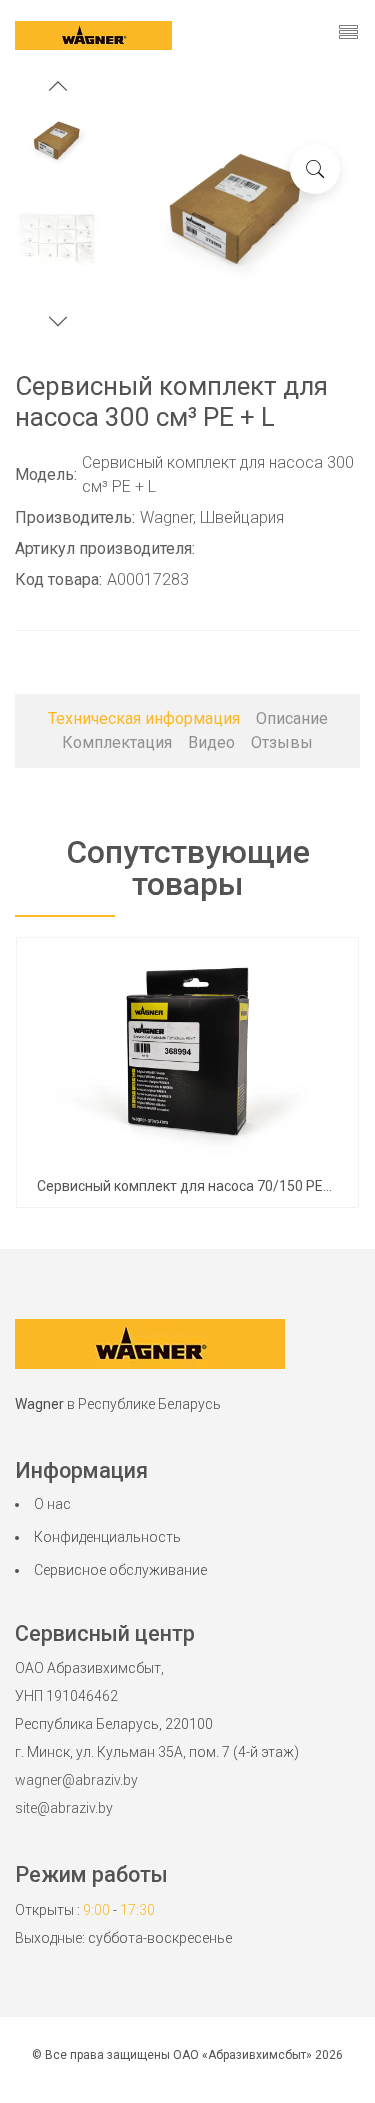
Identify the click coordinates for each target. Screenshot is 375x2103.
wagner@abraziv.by (76, 1780)
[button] (58, 88)
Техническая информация (144, 718)
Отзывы (282, 742)
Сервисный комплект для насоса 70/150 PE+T (188, 1186)
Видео (211, 742)
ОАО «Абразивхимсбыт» (242, 2055)
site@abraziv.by (64, 1808)
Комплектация (117, 742)
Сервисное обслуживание (120, 1570)
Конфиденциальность (107, 1537)
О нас (52, 1504)
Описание (292, 718)
